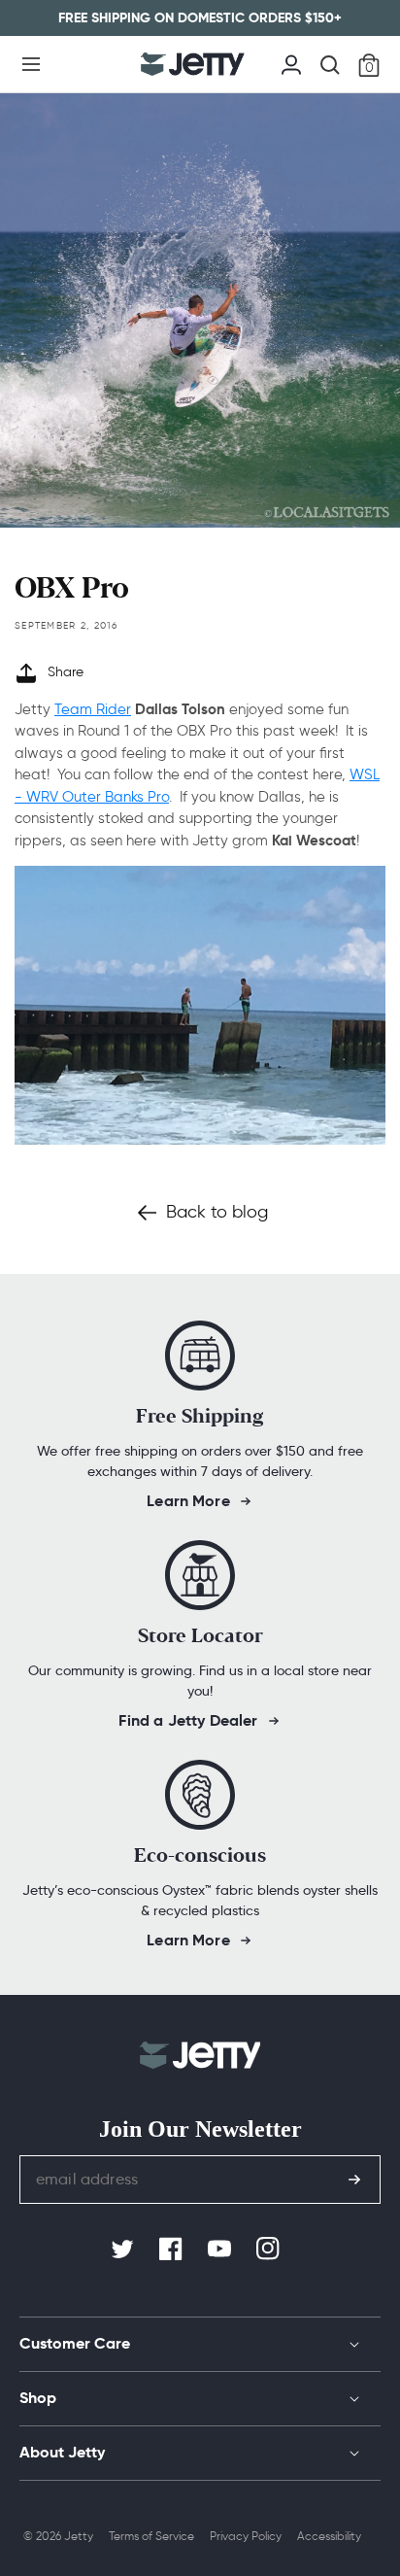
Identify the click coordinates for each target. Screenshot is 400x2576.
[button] (31, 64)
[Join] (354, 2180)
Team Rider (93, 709)
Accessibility (329, 2536)
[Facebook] (173, 2250)
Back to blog (217, 1212)
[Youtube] (221, 2250)
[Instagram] (270, 2250)
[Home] (193, 64)
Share (66, 672)
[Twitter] (124, 2250)
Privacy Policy (246, 2536)
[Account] (291, 62)
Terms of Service (151, 2536)
